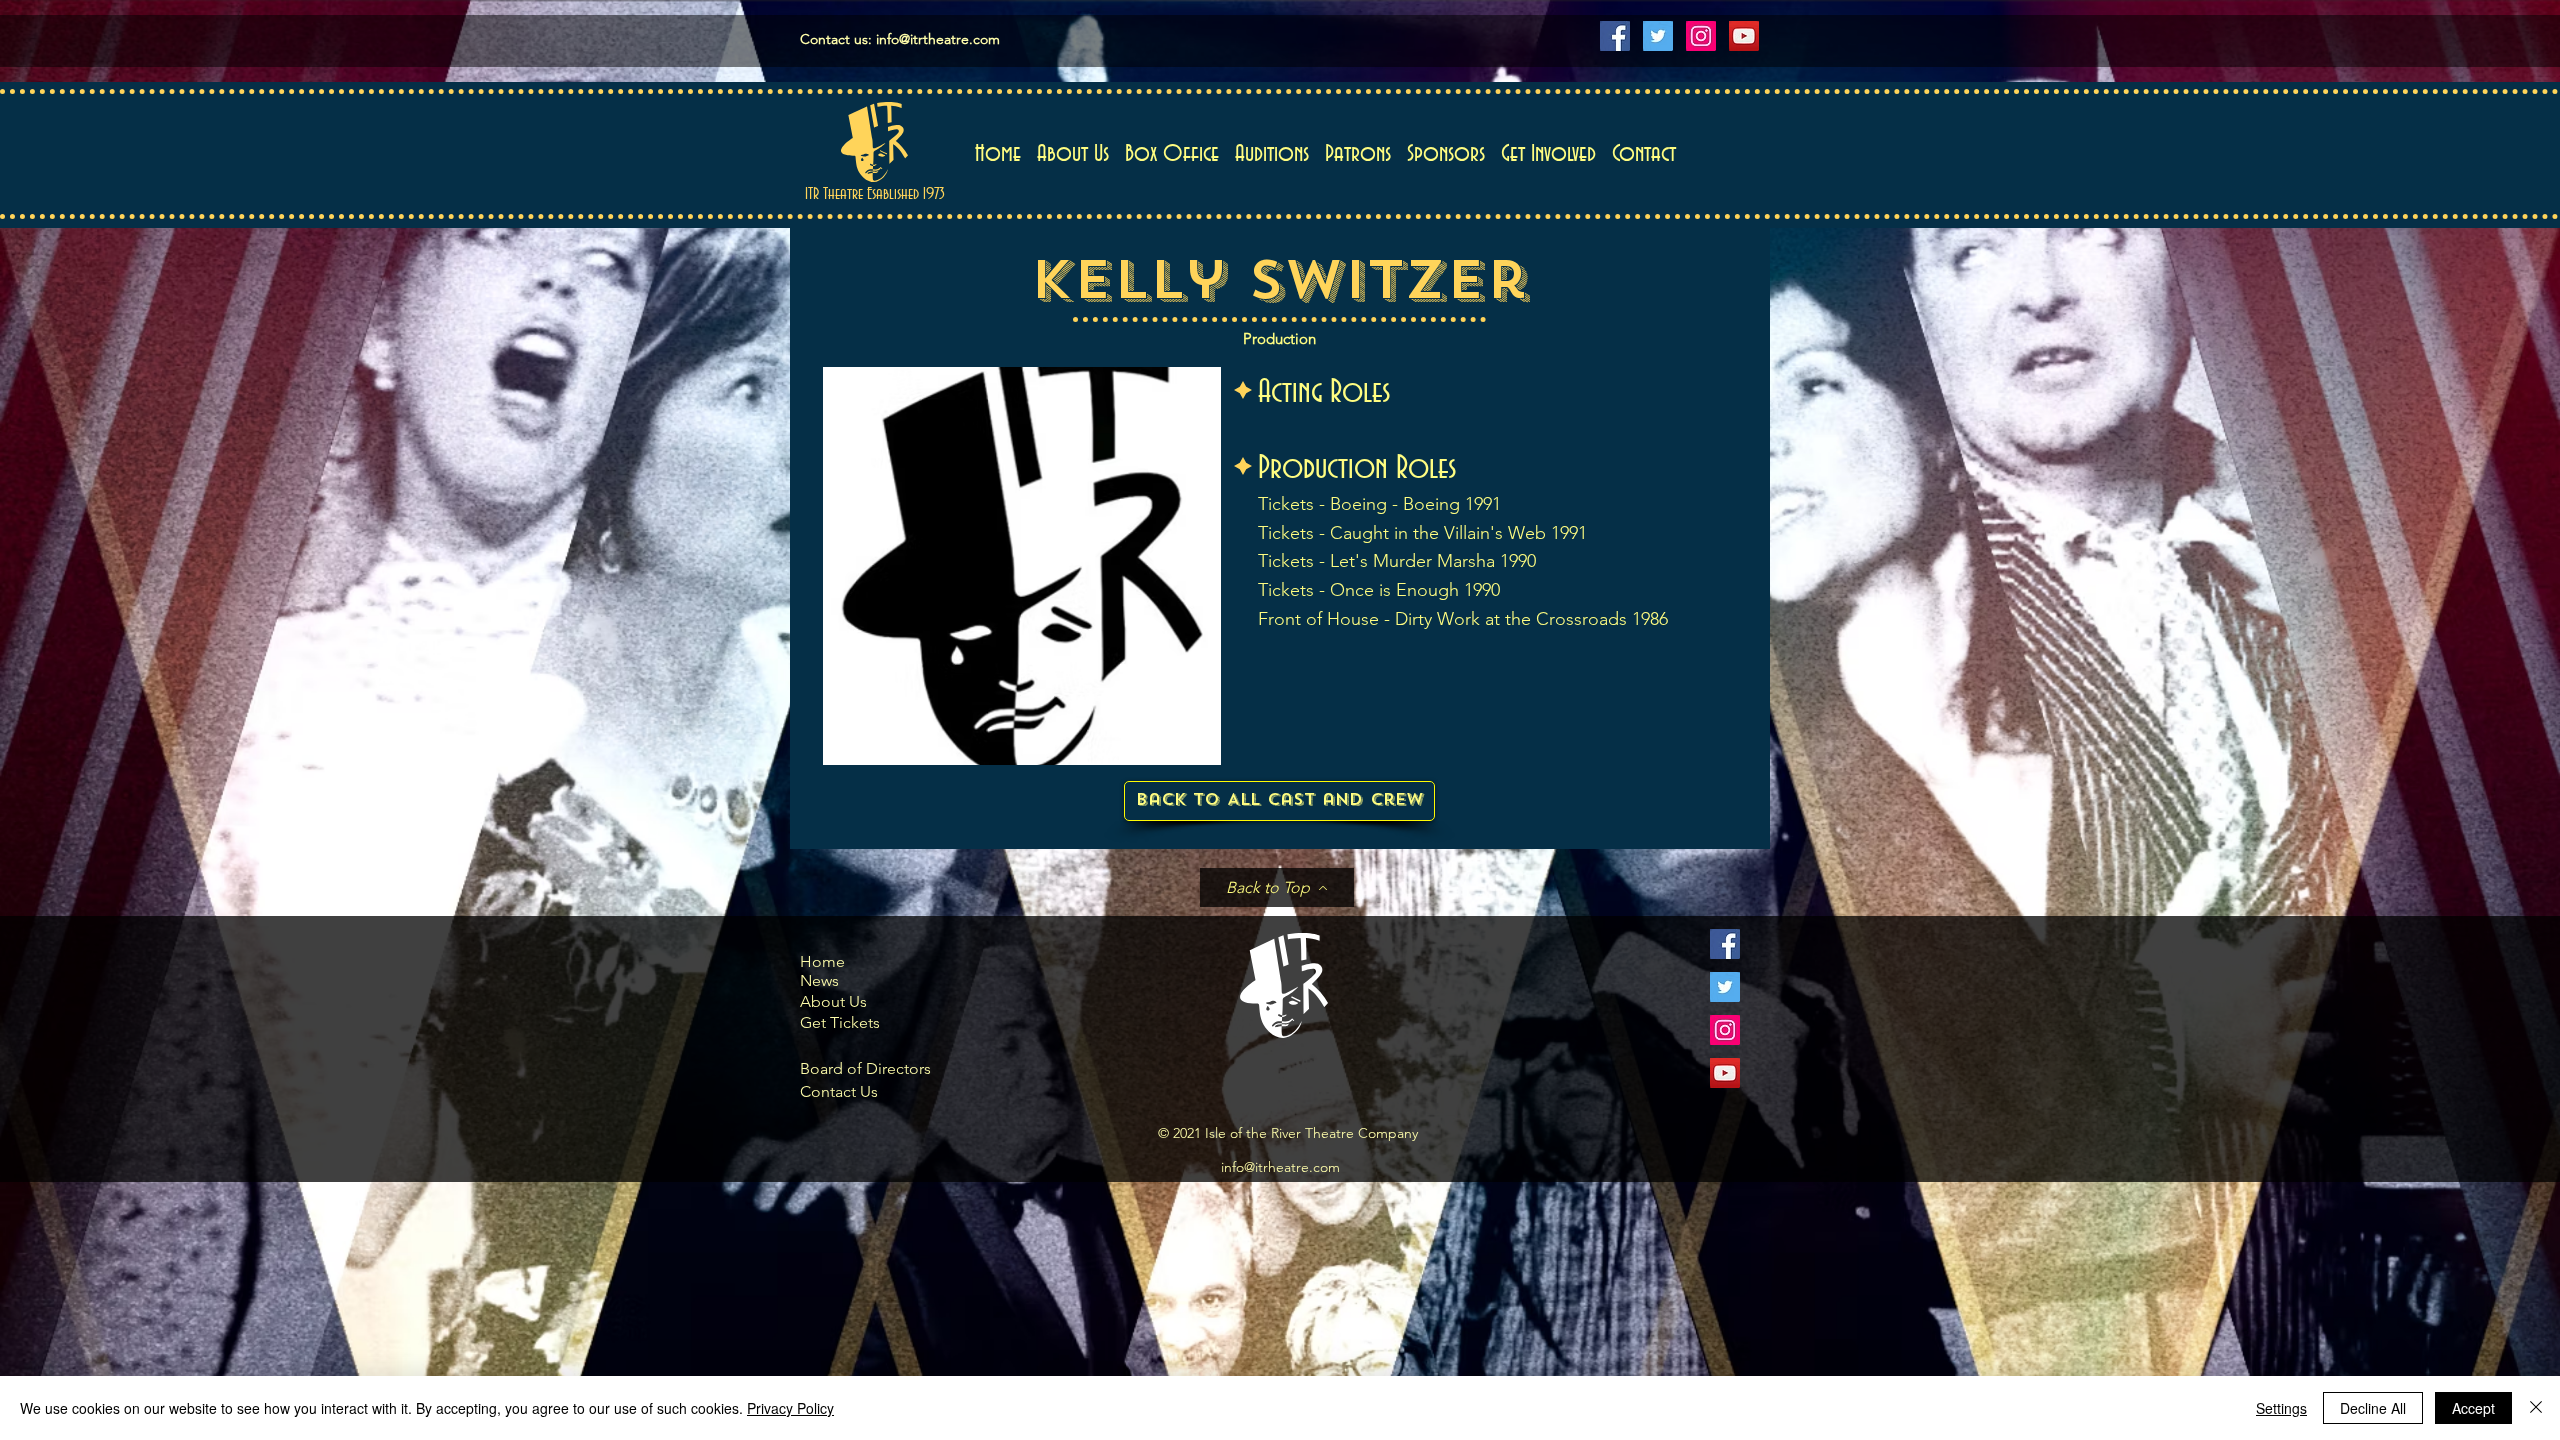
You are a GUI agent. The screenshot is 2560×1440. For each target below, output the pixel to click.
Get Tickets (840, 1022)
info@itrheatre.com (1280, 1167)
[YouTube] (1744, 36)
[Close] (2536, 1408)
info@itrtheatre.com (938, 39)
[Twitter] (1658, 36)
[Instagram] (1701, 36)
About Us (833, 1001)
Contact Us (839, 1091)
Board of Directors (865, 1068)
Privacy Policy (790, 1408)
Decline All (2373, 1408)
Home (822, 961)
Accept (2473, 1408)
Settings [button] (2281, 1408)
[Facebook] (1615, 36)
